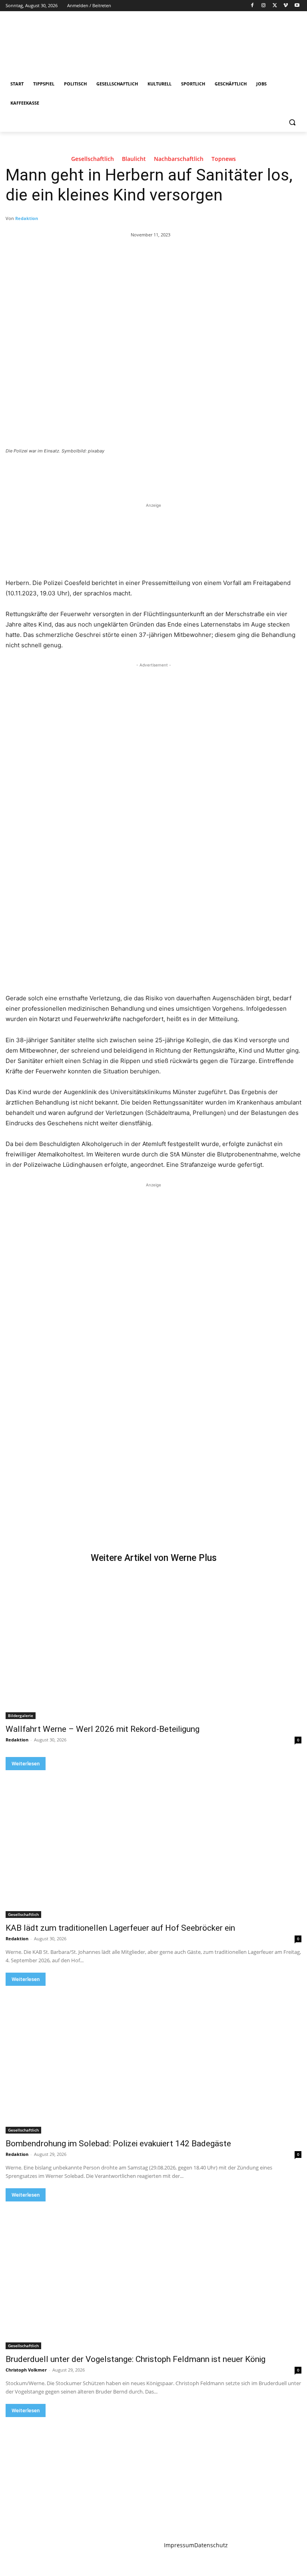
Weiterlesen (26, 1764)
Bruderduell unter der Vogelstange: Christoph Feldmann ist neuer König (136, 2359)
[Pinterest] (99, 473)
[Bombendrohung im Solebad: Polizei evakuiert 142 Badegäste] (153, 2060)
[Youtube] (297, 6)
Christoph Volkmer (26, 2370)
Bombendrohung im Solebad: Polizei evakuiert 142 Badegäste (118, 2144)
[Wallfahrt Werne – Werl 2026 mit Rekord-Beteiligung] (153, 1645)
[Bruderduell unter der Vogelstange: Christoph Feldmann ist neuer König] (153, 2275)
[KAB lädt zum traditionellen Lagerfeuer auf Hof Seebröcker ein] (153, 1844)
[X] (275, 6)
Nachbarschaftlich (179, 159)
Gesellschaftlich (93, 159)
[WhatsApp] (118, 473)
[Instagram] (264, 6)
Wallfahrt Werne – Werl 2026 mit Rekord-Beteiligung (103, 1729)
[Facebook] (252, 6)
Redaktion (27, 218)
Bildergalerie (21, 1715)
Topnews (224, 159)
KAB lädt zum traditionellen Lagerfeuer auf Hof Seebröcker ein (120, 1928)
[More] (136, 473)
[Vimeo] (286, 6)
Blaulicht (134, 159)
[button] (292, 122)
